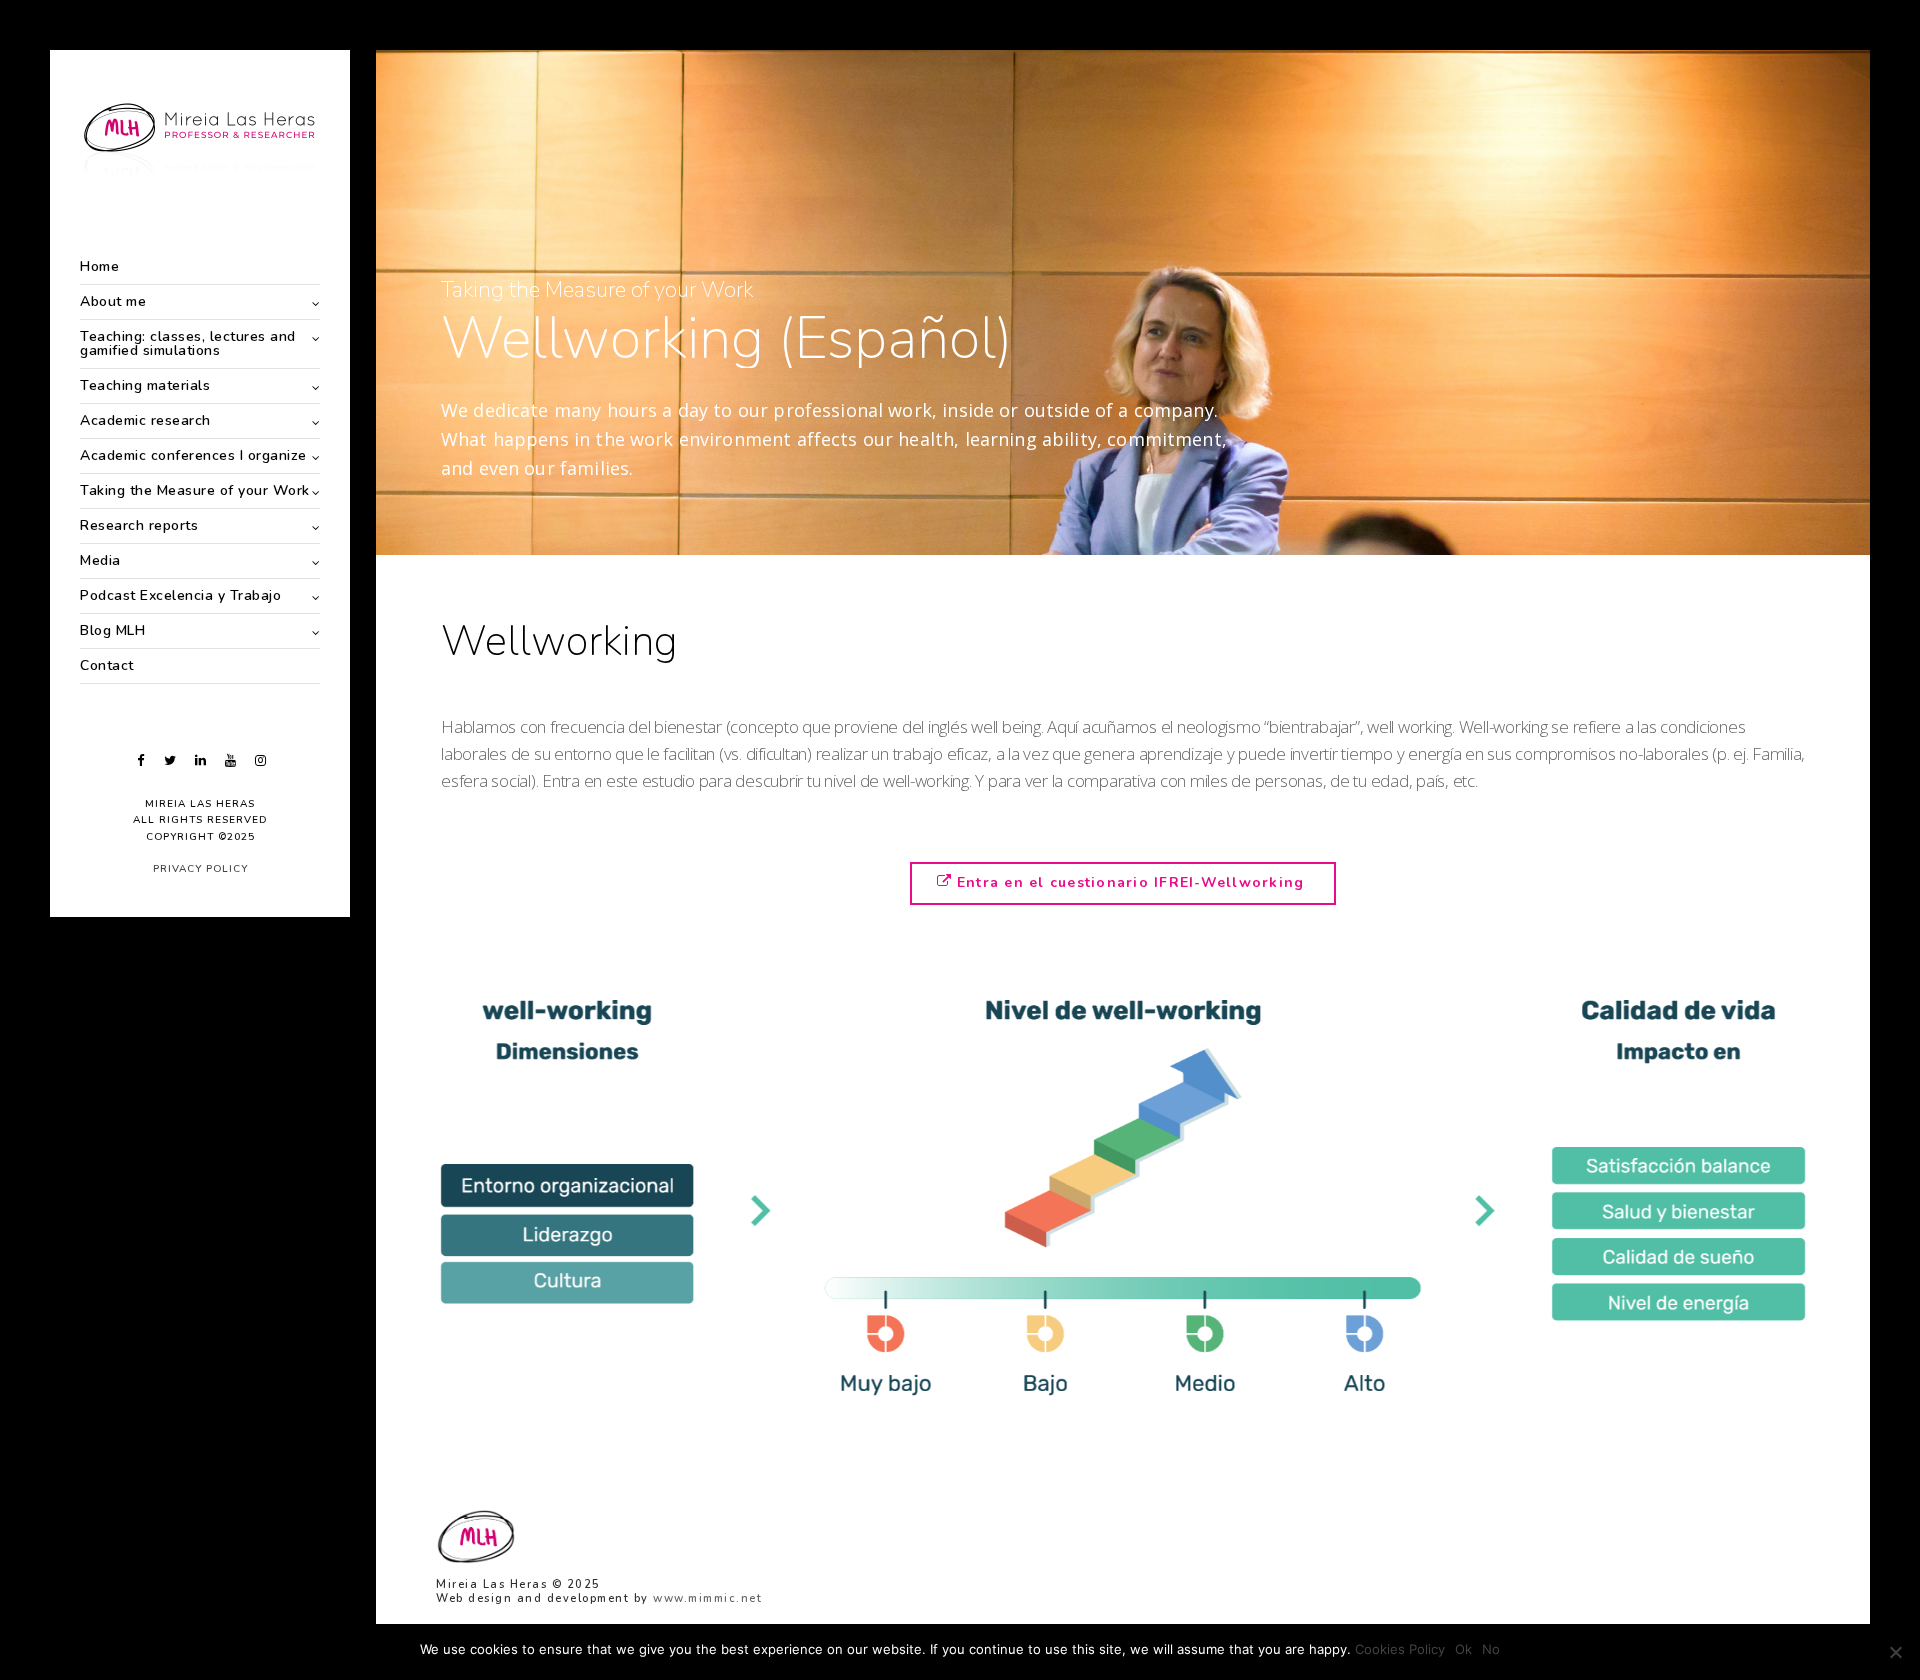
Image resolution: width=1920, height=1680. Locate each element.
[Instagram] (260, 760)
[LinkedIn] (200, 760)
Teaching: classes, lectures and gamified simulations (188, 343)
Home (99, 266)
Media (100, 560)
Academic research (145, 420)
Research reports (139, 525)
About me (113, 301)
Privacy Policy (200, 869)
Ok (1463, 1649)
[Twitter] (170, 760)
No (1491, 1649)
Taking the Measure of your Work (195, 490)
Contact (107, 665)
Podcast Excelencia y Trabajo (180, 595)
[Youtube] (230, 760)
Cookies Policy (1400, 1649)
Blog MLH (112, 630)
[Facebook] (140, 760)
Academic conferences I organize (193, 455)
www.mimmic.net (707, 1598)
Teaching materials (145, 385)
